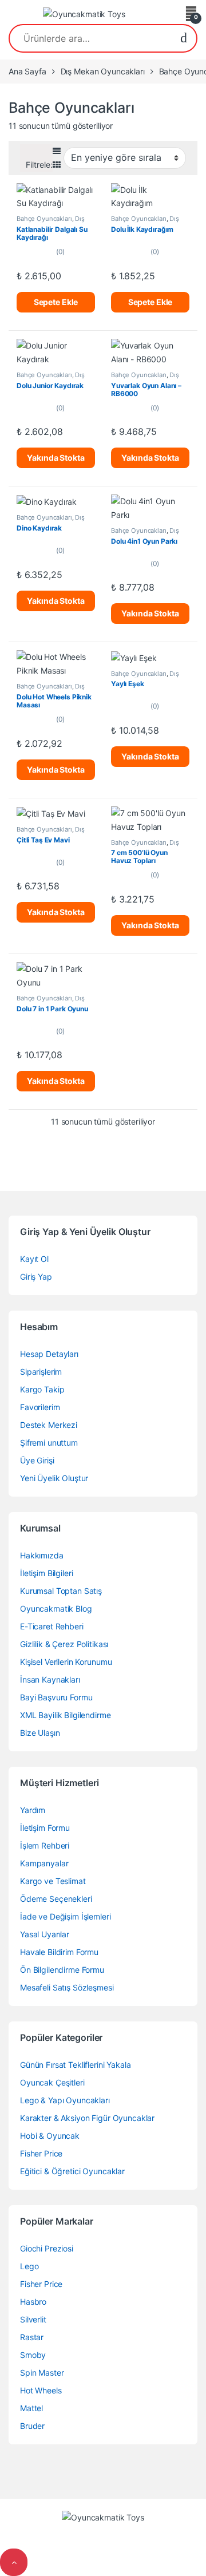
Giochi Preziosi (47, 2248)
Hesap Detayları (49, 1354)
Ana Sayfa (27, 71)
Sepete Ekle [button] (56, 302)
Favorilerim (40, 1407)
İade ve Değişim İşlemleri (66, 1916)
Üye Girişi (37, 1460)
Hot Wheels (41, 2390)
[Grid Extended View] (57, 151)
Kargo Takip (42, 1389)
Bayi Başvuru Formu (56, 1697)
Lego (29, 2266)
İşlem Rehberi (45, 1845)
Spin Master (42, 2373)
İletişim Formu (45, 1828)
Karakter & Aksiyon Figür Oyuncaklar (87, 2118)
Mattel (31, 2408)
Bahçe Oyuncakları (44, 219)
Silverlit (33, 2319)
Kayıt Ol (34, 1259)
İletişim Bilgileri (46, 1573)
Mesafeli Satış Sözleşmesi (67, 1987)
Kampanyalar (44, 1863)
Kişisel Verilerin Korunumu (66, 1662)
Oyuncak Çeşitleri (52, 2082)
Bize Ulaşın (40, 1733)
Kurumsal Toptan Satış (61, 1591)
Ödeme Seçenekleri (56, 1899)
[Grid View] (57, 165)
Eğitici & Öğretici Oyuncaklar (72, 2171)
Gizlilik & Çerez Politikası (64, 1644)
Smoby (33, 2355)
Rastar (32, 2337)
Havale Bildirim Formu (59, 1952)
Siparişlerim (41, 1372)
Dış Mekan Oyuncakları (103, 71)
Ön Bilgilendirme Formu (62, 1970)
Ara (184, 38)
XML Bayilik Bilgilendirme (66, 1715)
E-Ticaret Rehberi (52, 1626)
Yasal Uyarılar (45, 1934)
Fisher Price (41, 2153)
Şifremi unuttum (49, 1443)
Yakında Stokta (56, 458)
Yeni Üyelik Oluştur (54, 1478)
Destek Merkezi (49, 1425)
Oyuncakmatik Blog (56, 1608)
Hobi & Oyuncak (50, 2136)
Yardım (33, 1810)
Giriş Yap (36, 1277)
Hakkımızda (42, 1555)
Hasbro (33, 2302)
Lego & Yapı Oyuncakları (65, 2100)
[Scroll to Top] (14, 2562)
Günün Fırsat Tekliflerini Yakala (76, 2065)
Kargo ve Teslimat (53, 1881)
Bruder (32, 2426)
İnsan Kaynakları (50, 1679)
